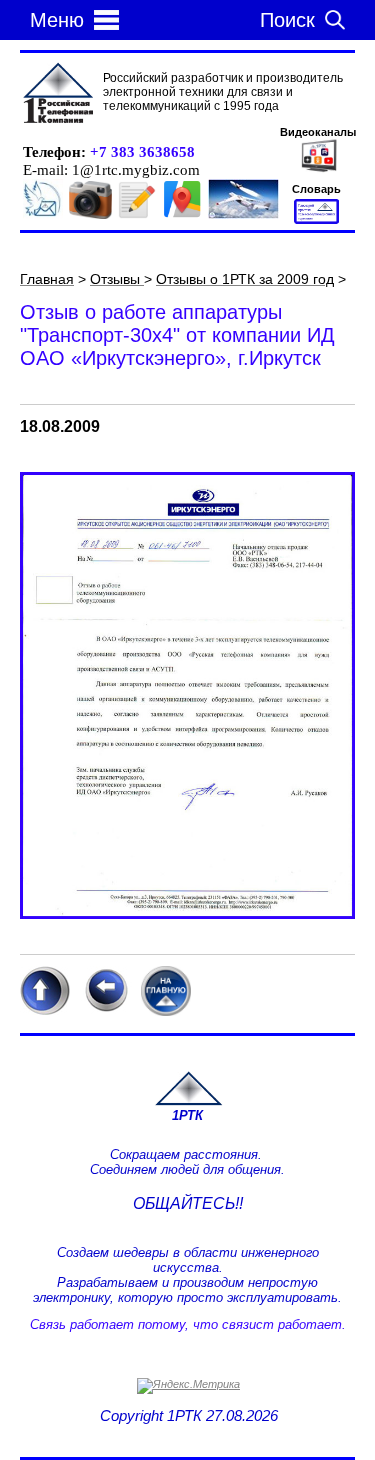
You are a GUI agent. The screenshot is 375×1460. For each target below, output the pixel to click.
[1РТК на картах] (182, 215)
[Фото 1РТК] (90, 215)
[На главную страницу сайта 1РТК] (166, 1011)
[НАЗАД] (105, 1012)
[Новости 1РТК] (43, 215)
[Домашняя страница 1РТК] (58, 94)
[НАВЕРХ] (45, 1012)
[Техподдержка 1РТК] (243, 215)
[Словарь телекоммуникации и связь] (316, 220)
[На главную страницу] (188, 1102)
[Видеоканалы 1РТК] (319, 170)
